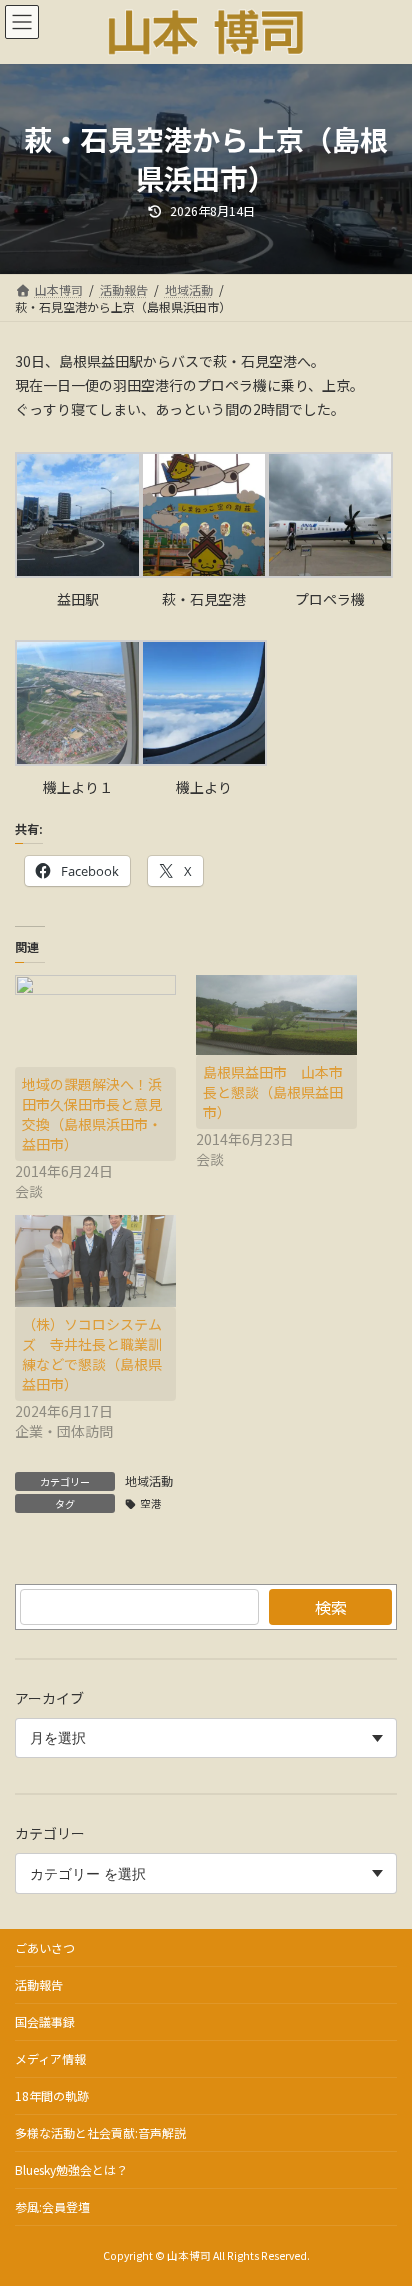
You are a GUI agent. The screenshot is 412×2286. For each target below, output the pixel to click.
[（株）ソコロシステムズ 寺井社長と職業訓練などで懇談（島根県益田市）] (95, 1261)
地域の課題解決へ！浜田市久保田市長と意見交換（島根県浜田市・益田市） (92, 1114)
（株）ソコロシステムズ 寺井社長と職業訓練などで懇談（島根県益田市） (92, 1354)
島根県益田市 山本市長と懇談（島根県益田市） (273, 1092)
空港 (151, 1503)
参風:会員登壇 (52, 2206)
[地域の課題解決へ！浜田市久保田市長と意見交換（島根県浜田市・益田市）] (95, 1021)
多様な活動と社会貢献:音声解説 (100, 2132)
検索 (331, 1607)
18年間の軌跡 (52, 2095)
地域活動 (149, 1480)
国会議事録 (45, 2021)
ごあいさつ (45, 1947)
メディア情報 (50, 2058)
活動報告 (39, 1984)
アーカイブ (49, 1698)
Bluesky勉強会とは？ (71, 2169)
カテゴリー (50, 1834)
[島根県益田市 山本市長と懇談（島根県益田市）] (276, 1015)
